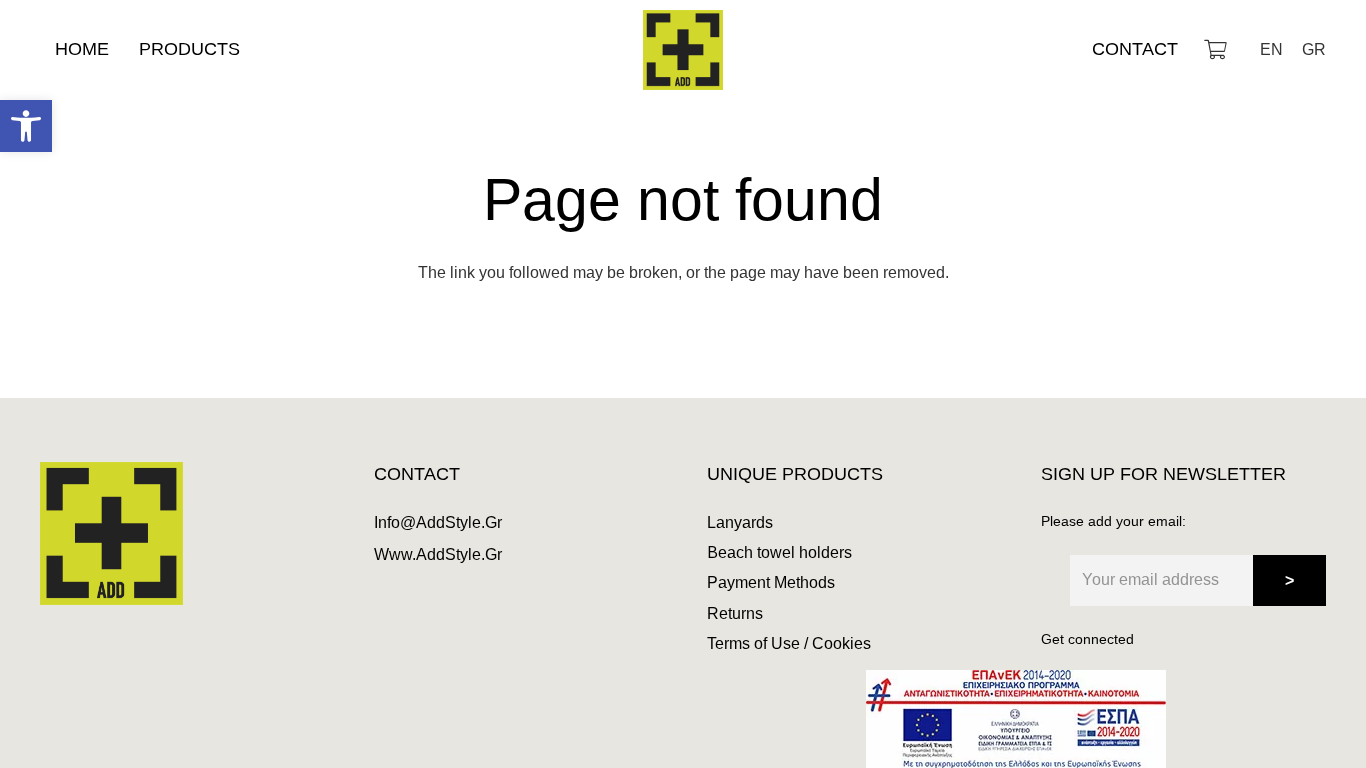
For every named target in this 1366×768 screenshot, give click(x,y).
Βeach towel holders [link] (779, 552)
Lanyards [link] (740, 522)
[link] (26, 126)
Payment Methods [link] (771, 582)
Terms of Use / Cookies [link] (789, 643)
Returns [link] (735, 613)
